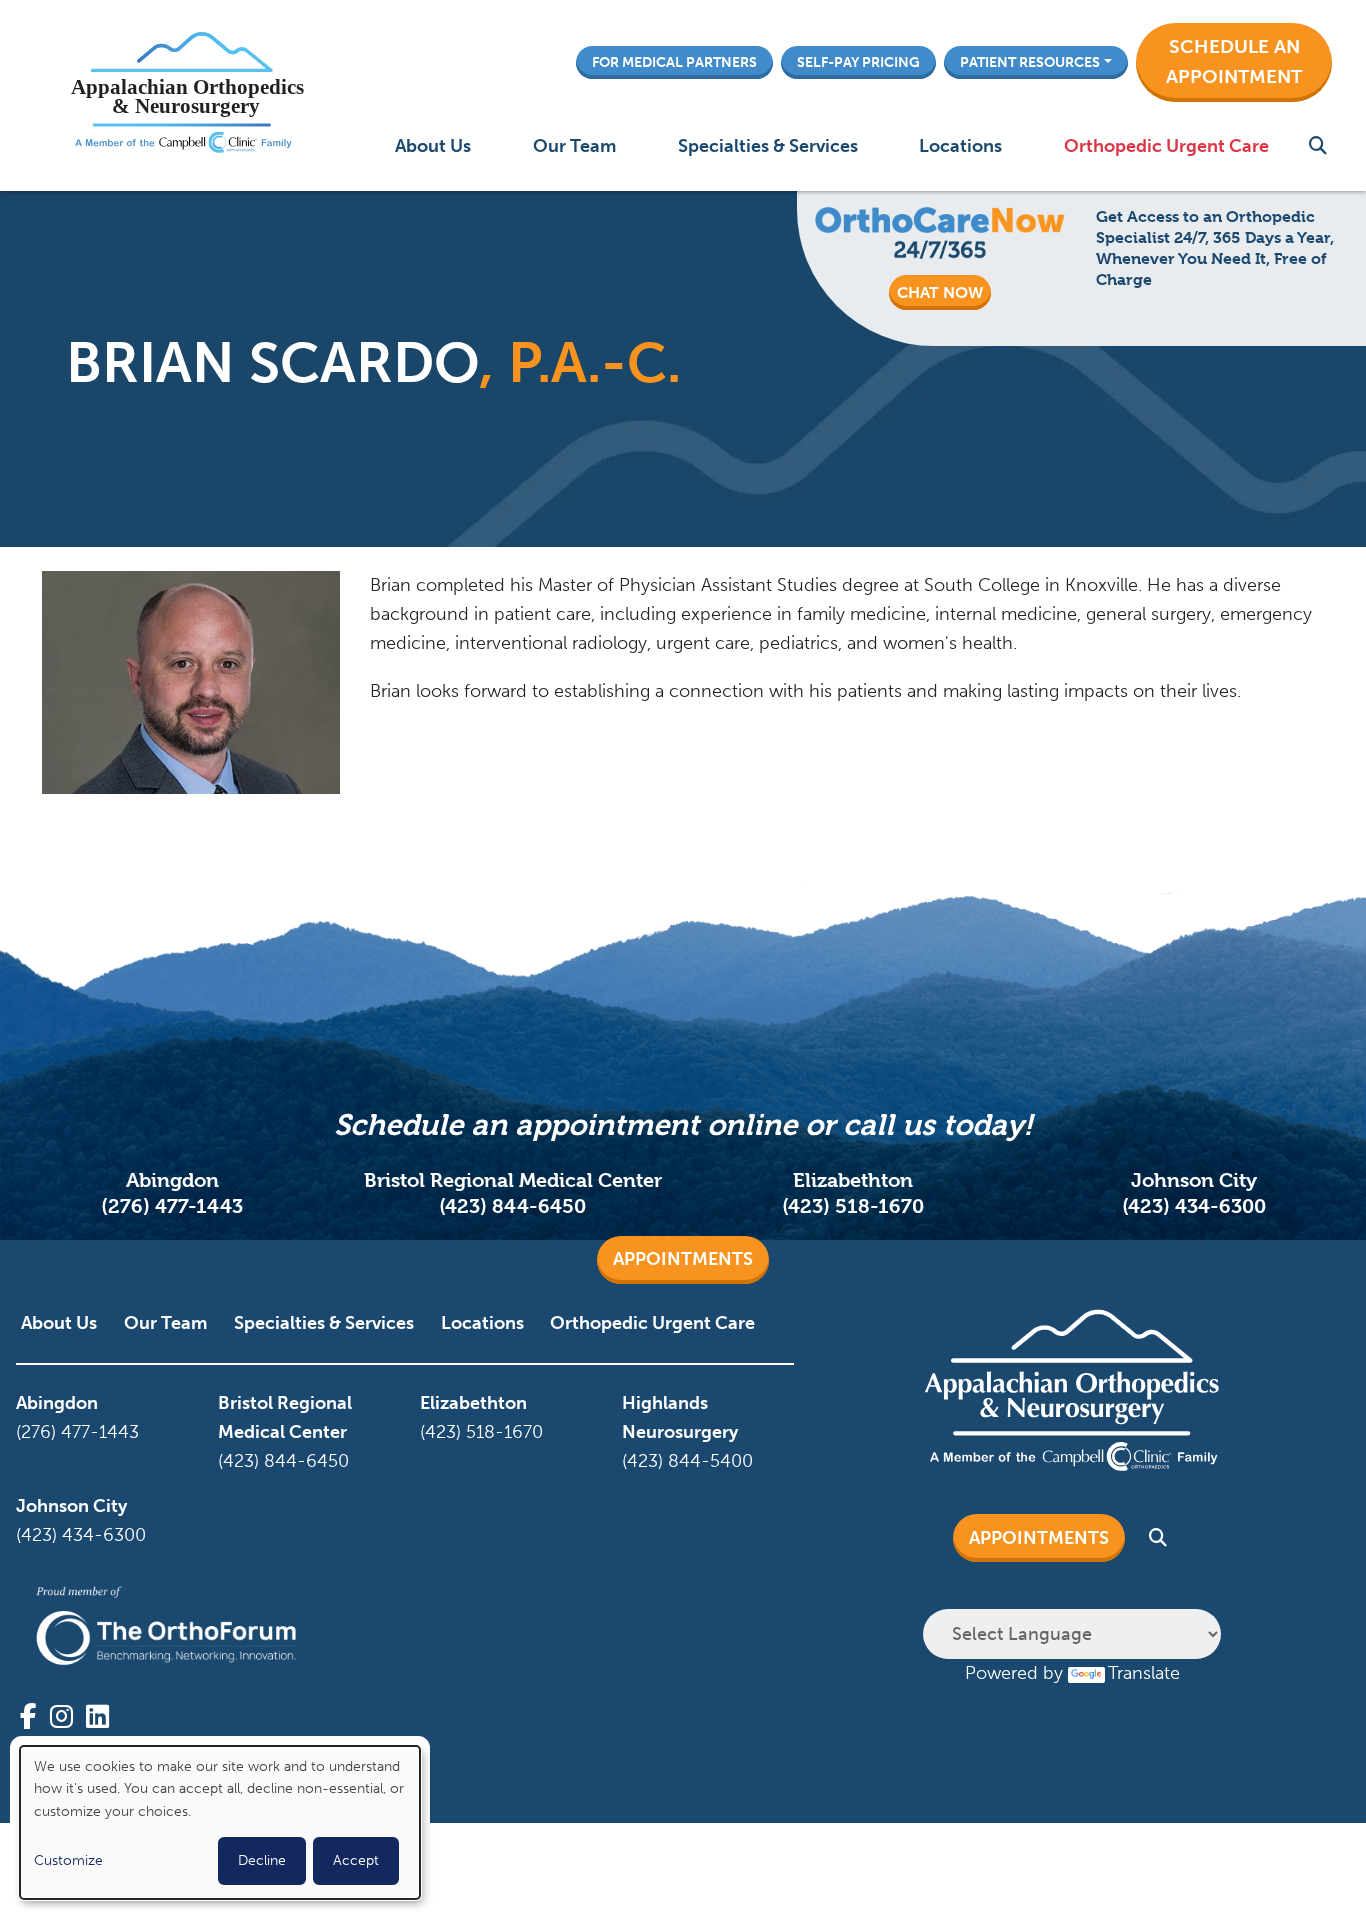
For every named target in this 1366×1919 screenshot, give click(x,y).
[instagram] (61, 1717)
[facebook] (28, 1717)
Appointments (683, 1259)
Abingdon (57, 1403)
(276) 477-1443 (172, 1206)
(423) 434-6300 (1194, 1206)
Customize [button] (68, 1860)
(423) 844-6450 (512, 1206)
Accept (356, 1860)
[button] (1234, 62)
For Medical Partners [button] (674, 62)
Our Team (574, 146)
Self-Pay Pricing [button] (858, 62)
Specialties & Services (768, 146)
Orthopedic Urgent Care (1166, 146)
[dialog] (220, 1822)
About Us (433, 146)
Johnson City (71, 1506)
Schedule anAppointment (1234, 62)
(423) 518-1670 (853, 1206)
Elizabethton (473, 1403)
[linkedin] (97, 1717)
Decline (262, 1860)
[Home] (182, 95)
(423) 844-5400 (687, 1461)
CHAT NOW (940, 292)
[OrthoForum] (166, 1626)
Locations (960, 146)
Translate (1144, 1673)
